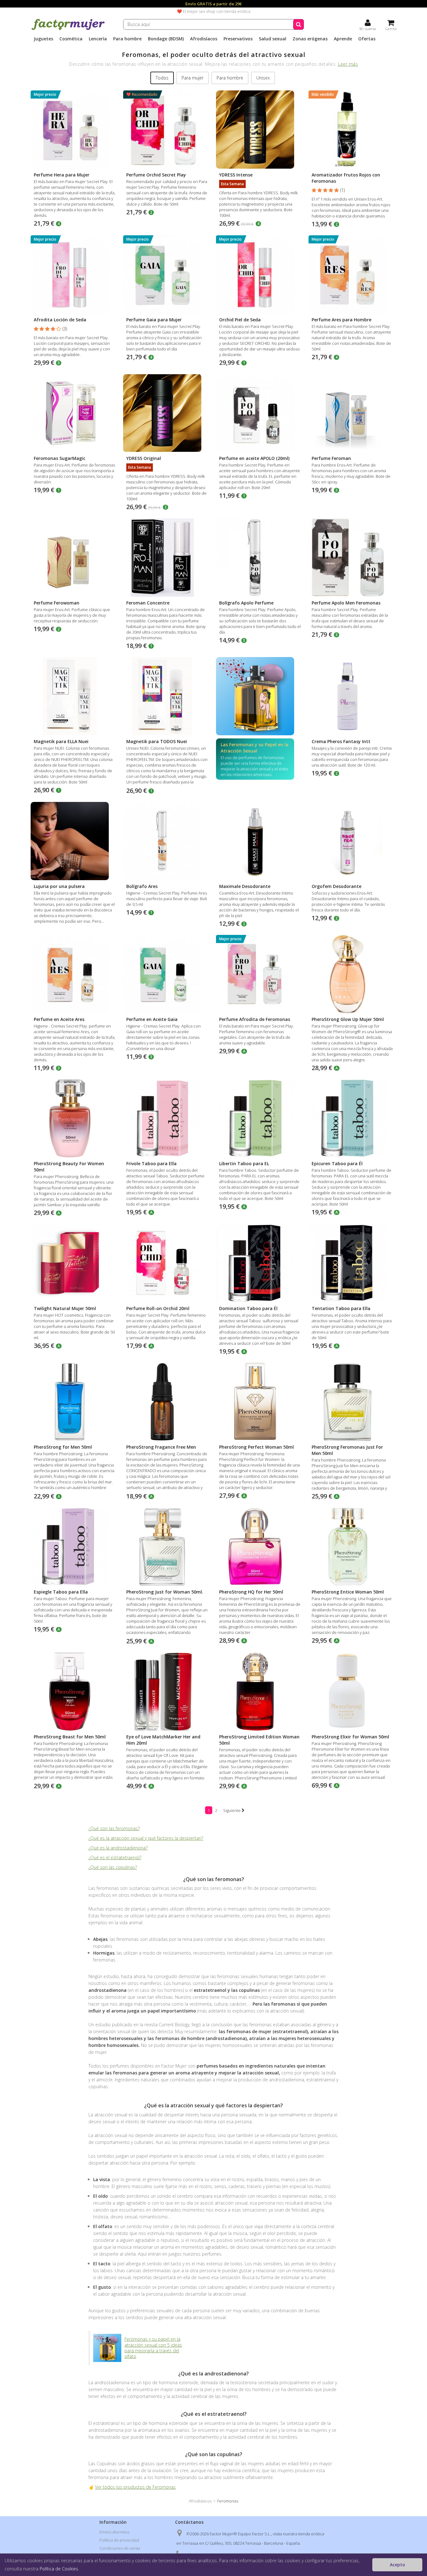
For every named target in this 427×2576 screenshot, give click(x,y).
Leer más (348, 64)
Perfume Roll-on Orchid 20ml (158, 1308)
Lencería (98, 39)
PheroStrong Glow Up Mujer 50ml (348, 1019)
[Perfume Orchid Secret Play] (167, 130)
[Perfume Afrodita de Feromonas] (260, 974)
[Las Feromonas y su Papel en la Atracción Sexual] (260, 696)
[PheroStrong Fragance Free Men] (167, 1402)
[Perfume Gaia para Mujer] (167, 274)
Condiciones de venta (120, 2548)
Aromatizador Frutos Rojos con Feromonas (346, 178)
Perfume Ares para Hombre (342, 320)
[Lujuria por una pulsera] (75, 841)
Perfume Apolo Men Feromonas (346, 603)
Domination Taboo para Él (248, 1308)
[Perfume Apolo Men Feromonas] (352, 558)
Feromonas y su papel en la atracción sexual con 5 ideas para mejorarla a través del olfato (153, 2348)
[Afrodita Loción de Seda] (75, 274)
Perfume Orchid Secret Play (156, 175)
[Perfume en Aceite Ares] (75, 974)
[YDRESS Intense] (260, 130)
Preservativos (238, 39)
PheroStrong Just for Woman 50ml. (165, 1592)
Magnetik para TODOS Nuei (157, 741)
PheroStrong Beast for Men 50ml (70, 1737)
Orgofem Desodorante (337, 886)
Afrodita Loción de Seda (60, 320)
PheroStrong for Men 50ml (63, 1447)
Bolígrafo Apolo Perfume (246, 603)
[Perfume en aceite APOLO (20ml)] (260, 413)
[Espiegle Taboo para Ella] (75, 1547)
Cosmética (71, 39)
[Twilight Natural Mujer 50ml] (75, 1263)
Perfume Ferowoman (57, 603)
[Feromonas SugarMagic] (75, 413)
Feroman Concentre (148, 603)
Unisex (263, 78)
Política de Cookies (59, 2569)
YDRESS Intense (236, 175)
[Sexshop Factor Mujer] (68, 29)
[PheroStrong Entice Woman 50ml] (352, 1547)
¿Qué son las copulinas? (113, 1867)
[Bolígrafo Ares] (167, 841)
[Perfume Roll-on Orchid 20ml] (167, 1263)
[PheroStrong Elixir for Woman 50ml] (352, 1691)
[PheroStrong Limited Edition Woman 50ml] (260, 1691)
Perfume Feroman (331, 458)
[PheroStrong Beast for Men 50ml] (75, 1691)
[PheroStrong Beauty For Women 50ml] (75, 1118)
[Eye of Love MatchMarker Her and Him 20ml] (167, 1691)
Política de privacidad (119, 2540)
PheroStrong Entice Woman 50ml (348, 1592)
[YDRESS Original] (167, 413)
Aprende (343, 39)
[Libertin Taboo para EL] (260, 1118)
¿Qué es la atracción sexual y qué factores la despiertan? (146, 1838)
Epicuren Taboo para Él (337, 1163)
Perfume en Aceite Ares (59, 1019)
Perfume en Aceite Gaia (152, 1019)
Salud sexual (273, 39)
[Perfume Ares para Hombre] (352, 274)
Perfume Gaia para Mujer (154, 320)
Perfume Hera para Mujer (62, 175)
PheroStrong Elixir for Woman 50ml (350, 1737)
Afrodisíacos (204, 39)
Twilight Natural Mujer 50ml (65, 1308)
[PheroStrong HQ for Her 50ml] (260, 1547)
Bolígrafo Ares (142, 886)
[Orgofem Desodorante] (352, 841)
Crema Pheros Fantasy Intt (341, 741)
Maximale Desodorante (245, 886)
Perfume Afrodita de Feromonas (255, 1019)
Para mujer (193, 78)
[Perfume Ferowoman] (75, 558)
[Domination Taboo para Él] (260, 1263)
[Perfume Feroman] (352, 413)
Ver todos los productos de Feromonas (135, 2487)
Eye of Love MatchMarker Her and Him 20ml (163, 1740)
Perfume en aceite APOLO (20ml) (254, 458)
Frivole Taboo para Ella (151, 1163)
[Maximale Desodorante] (260, 841)
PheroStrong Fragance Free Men (161, 1447)
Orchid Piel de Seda (240, 320)
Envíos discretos (114, 2532)
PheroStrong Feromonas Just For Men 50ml (347, 1450)
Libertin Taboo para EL (244, 1163)
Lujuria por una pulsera (59, 886)
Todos (162, 78)
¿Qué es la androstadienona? (118, 1848)
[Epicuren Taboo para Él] (352, 1118)
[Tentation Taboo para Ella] (352, 1263)
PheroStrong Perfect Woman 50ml (256, 1447)
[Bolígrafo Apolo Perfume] (260, 558)
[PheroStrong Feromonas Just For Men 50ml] (352, 1402)
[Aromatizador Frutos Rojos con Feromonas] (352, 130)
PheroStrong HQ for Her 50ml (251, 1592)
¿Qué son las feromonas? (114, 1828)
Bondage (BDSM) (166, 39)
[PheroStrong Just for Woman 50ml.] (167, 1547)
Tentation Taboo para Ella (341, 1308)
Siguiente (232, 1810)
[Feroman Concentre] (167, 558)
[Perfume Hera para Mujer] (75, 130)
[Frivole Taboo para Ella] (167, 1118)
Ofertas (367, 39)
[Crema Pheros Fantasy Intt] (352, 696)
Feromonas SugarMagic (60, 458)
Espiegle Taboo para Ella (61, 1592)
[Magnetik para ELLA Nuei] (75, 696)
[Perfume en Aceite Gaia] (167, 974)
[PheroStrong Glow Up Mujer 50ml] (352, 974)
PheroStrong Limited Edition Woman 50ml (259, 1740)
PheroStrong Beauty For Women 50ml (69, 1167)
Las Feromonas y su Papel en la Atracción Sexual (255, 748)
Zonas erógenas (310, 39)
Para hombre (127, 39)
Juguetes (43, 39)
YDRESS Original (144, 458)
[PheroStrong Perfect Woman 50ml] (260, 1402)
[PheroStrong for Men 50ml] (75, 1402)
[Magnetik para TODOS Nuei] (167, 696)
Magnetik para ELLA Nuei (61, 741)
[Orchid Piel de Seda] (260, 274)
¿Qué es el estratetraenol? (115, 1857)
